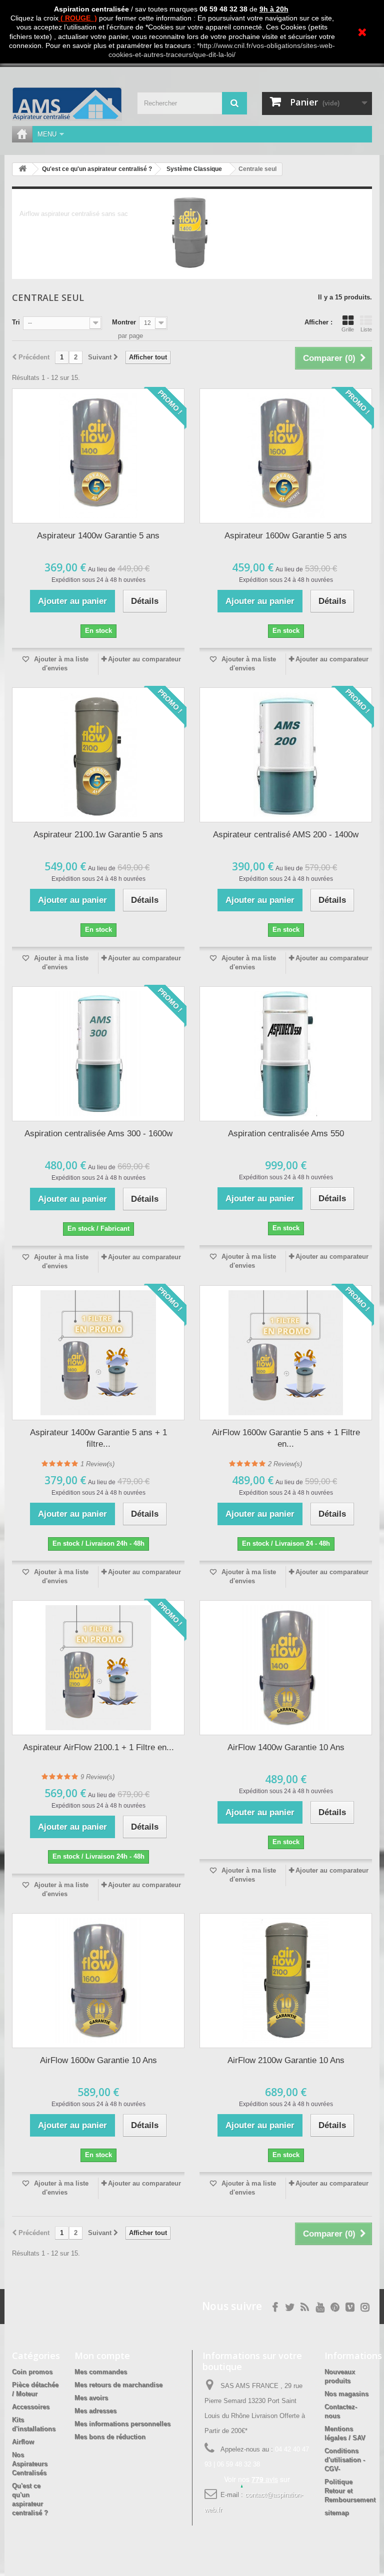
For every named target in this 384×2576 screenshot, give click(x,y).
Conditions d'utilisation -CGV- (345, 2460)
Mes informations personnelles (122, 2424)
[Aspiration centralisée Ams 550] (286, 1054)
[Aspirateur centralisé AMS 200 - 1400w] (286, 755)
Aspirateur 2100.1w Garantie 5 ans (98, 835)
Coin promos (32, 2372)
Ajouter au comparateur (144, 659)
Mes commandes (101, 2372)
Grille (348, 329)
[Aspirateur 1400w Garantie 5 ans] (98, 456)
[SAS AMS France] (67, 104)
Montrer (124, 322)
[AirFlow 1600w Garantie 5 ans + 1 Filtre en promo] (286, 1353)
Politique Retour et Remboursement (350, 2491)
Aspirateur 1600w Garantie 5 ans (286, 536)
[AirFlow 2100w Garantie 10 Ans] (286, 1981)
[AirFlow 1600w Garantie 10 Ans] (98, 1981)
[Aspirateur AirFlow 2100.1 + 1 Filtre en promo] (98, 1668)
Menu (47, 134)
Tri (16, 322)
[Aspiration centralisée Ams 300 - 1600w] (98, 1054)
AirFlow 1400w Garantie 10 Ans (286, 1747)
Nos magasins (346, 2394)
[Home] (22, 134)
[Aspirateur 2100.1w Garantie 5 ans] (98, 755)
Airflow (23, 2442)
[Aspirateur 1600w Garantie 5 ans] (286, 456)
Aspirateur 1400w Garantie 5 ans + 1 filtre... (98, 1438)
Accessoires (31, 2407)
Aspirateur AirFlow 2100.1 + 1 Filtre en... (98, 1747)
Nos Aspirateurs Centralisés (30, 2464)
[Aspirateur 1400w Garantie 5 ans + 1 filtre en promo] (98, 1353)
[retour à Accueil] (22, 169)
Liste (366, 329)
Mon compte (102, 2356)
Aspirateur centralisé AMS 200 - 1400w (286, 835)
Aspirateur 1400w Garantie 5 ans (98, 536)
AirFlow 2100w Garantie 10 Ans (286, 2060)
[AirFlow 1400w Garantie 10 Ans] (286, 1668)
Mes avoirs (91, 2398)
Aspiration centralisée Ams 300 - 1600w (98, 1134)
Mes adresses (95, 2411)
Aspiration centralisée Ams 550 (286, 1134)
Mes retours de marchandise (118, 2385)
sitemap (337, 2513)
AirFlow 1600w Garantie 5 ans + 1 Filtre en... (286, 1438)
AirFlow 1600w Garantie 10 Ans (98, 2060)
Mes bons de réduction (110, 2437)
